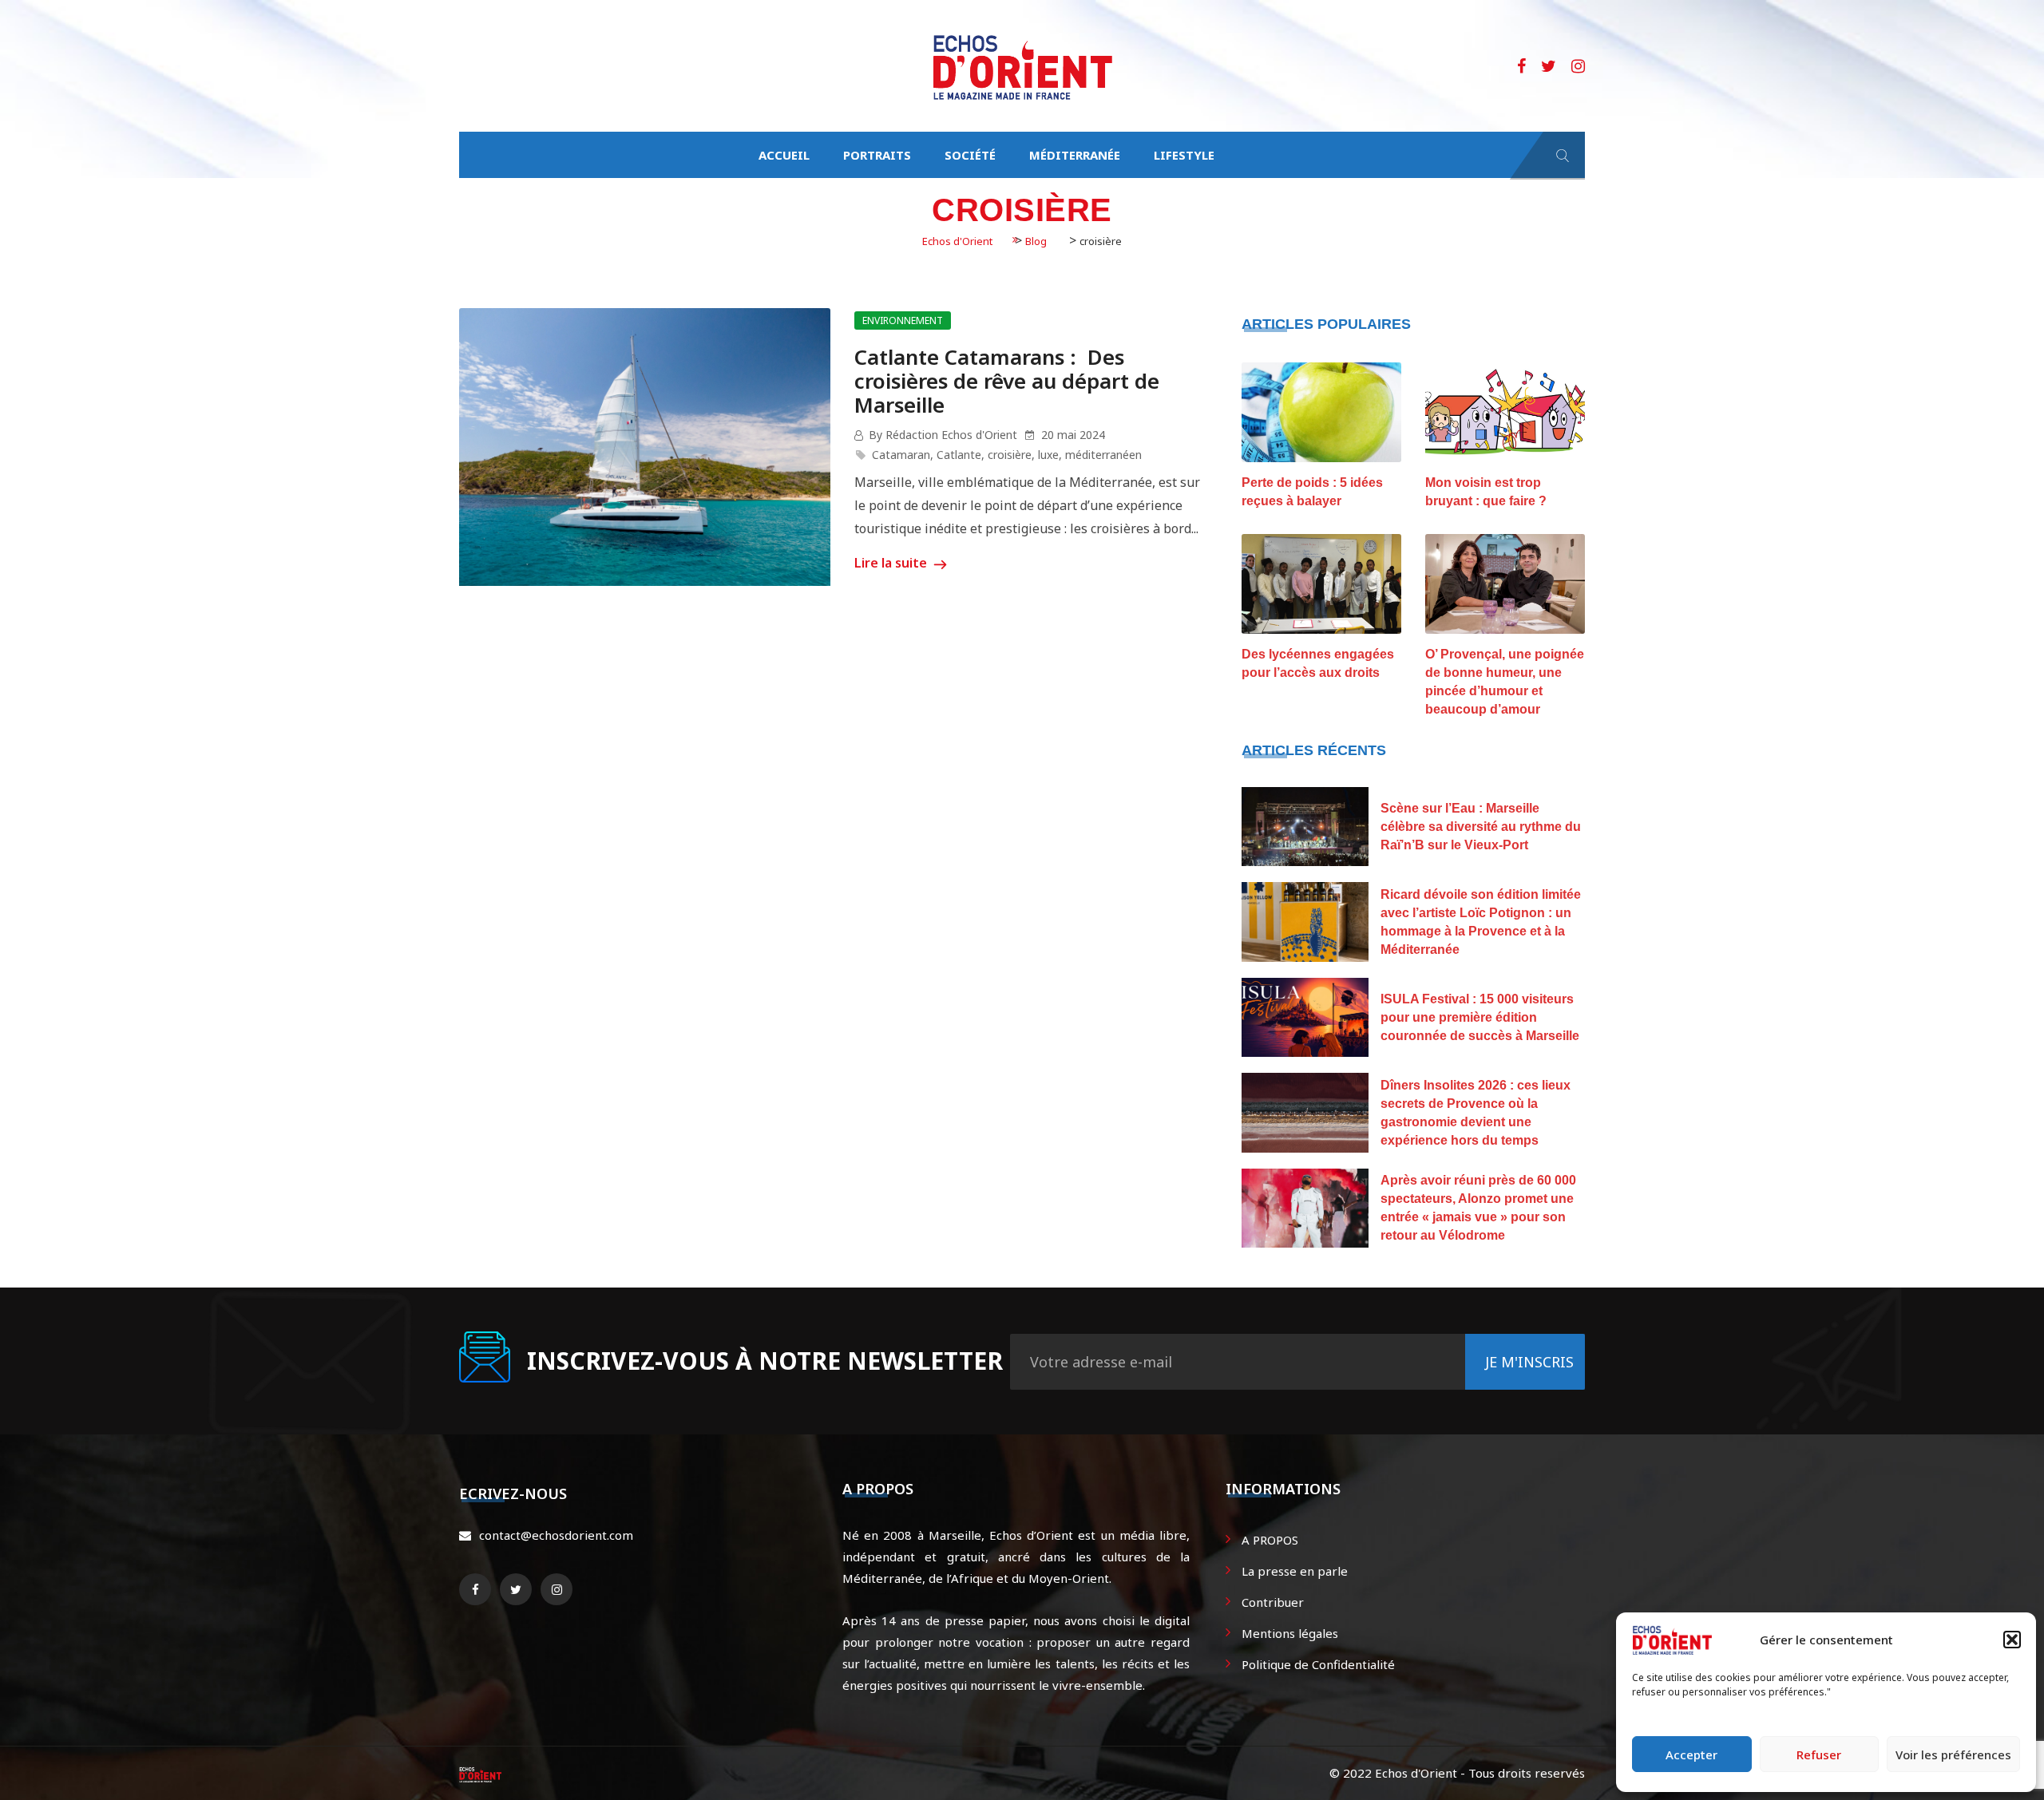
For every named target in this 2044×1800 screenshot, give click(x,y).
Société (970, 155)
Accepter (1691, 1755)
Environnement (903, 320)
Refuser (1819, 1755)
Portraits (877, 155)
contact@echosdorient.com (556, 1535)
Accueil (784, 155)
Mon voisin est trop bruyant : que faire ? (1486, 492)
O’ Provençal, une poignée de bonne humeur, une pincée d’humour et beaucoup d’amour (1505, 682)
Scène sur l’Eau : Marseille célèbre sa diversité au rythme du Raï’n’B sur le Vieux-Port (1481, 827)
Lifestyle (1184, 155)
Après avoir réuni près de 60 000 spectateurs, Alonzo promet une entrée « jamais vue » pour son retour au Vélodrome (1478, 1208)
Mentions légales (1290, 1633)
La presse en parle (1295, 1571)
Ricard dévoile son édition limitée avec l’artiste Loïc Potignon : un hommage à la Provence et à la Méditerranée (1481, 922)
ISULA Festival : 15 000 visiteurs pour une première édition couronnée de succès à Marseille (1480, 1017)
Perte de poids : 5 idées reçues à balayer (1312, 492)
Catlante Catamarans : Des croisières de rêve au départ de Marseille (1007, 381)
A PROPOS (1270, 1540)
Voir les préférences (1953, 1755)
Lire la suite (892, 563)
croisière (1010, 455)
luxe (1048, 455)
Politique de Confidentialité (1318, 1664)
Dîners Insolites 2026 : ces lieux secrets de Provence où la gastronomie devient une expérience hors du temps (1476, 1113)
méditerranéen (1103, 455)
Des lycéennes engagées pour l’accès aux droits (1318, 663)
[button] (2012, 1640)
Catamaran (901, 455)
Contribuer (1273, 1602)
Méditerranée (1075, 155)
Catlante (959, 455)
